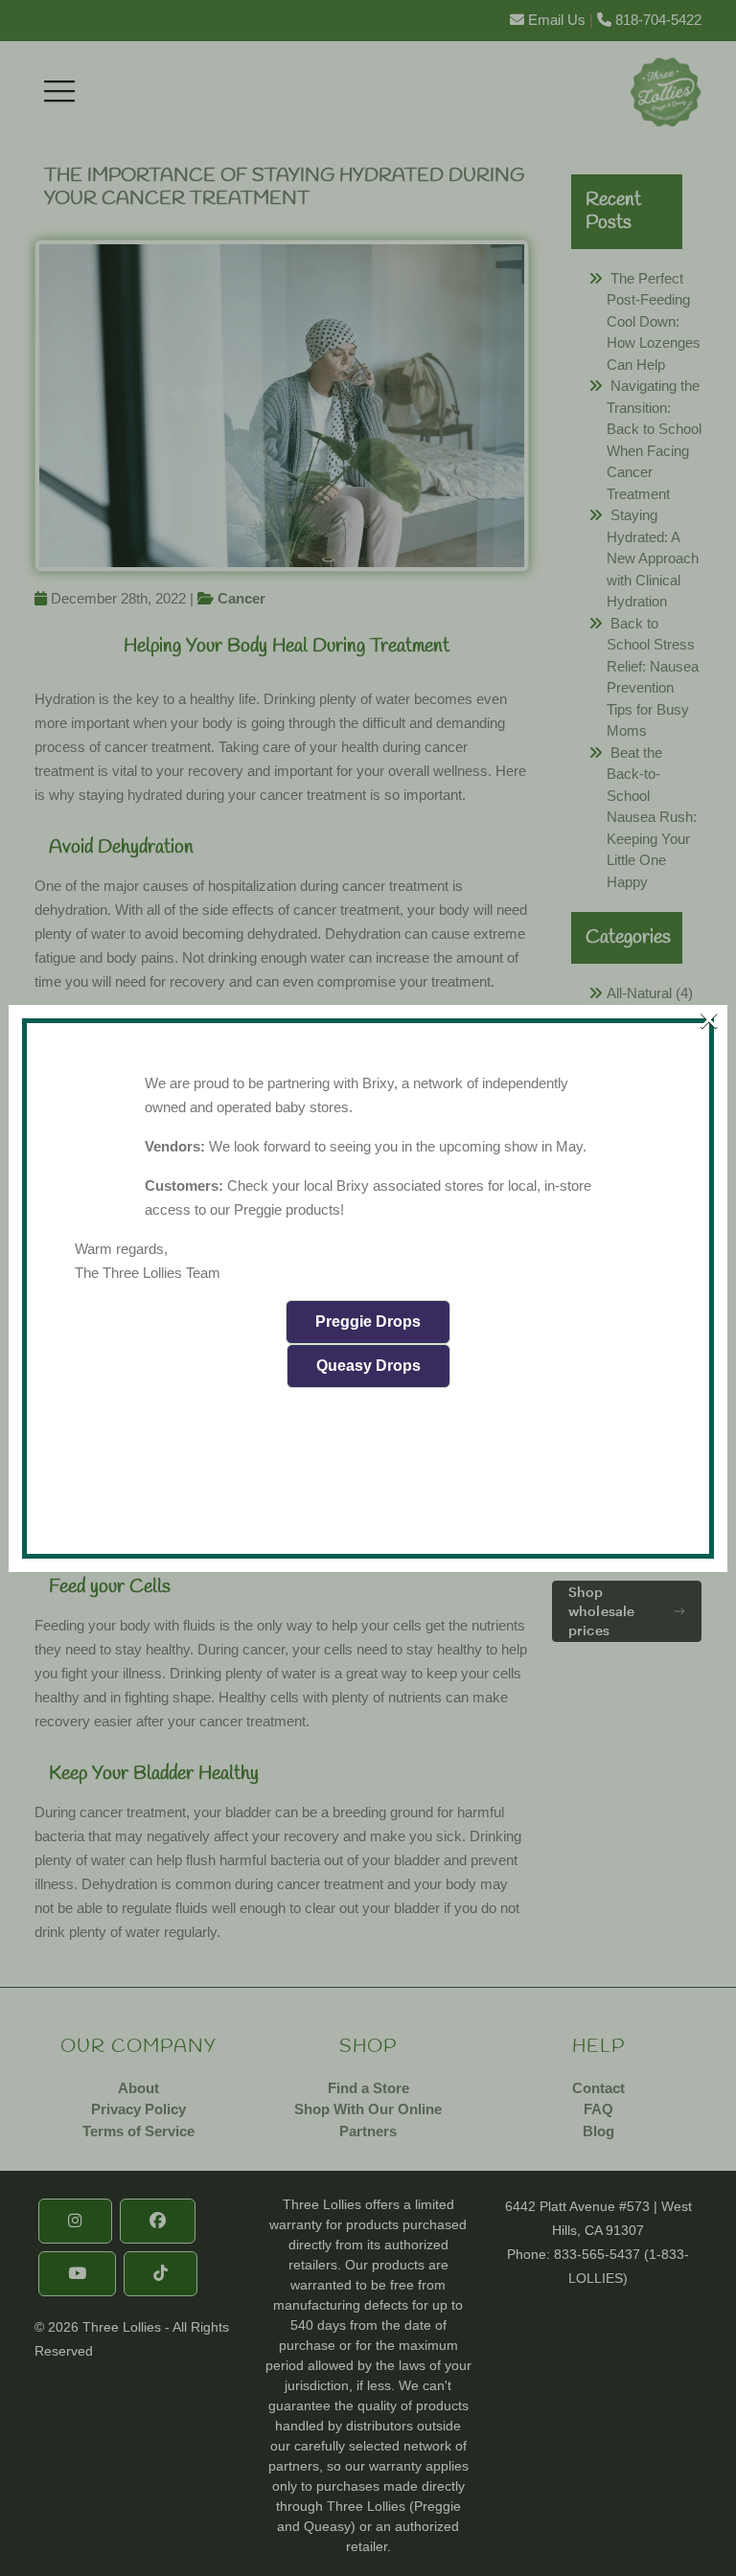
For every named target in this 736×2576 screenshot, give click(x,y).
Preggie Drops (368, 1322)
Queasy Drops (368, 1366)
